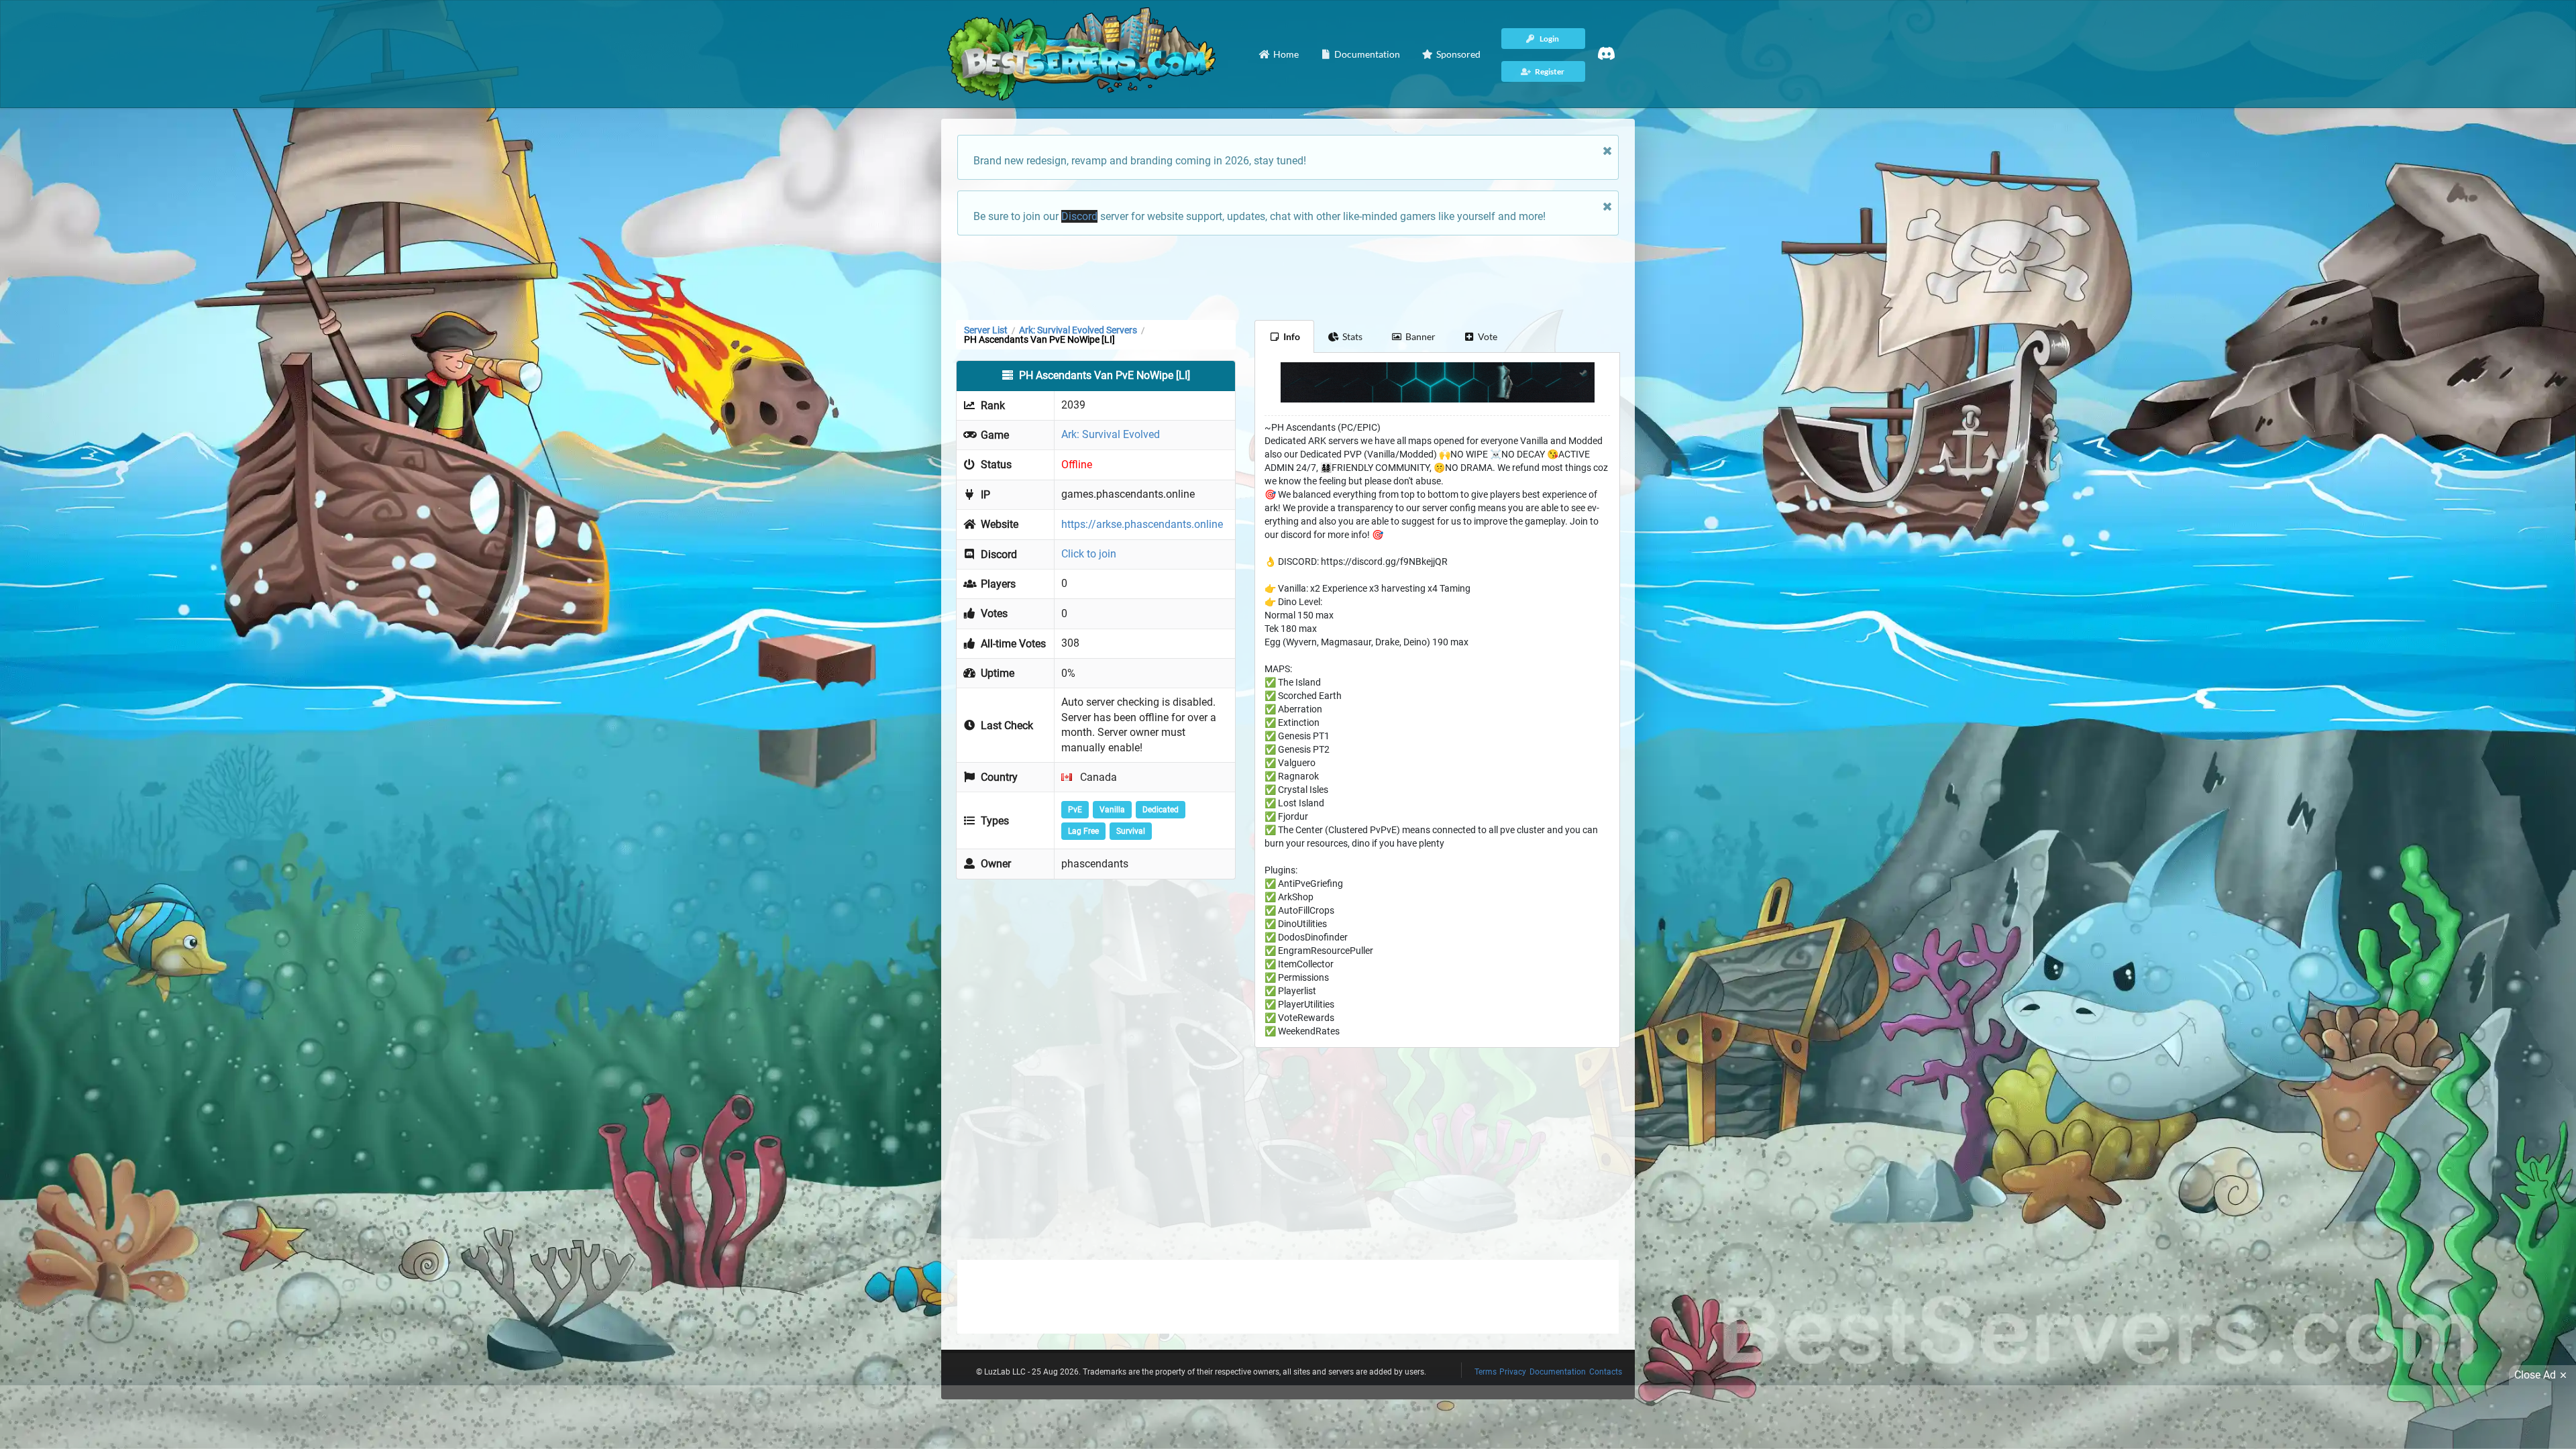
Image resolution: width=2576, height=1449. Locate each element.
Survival (1131, 831)
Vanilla (1112, 810)
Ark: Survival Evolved (1111, 434)
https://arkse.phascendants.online (1142, 524)
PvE (1075, 810)
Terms (1486, 1372)
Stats (1352, 336)
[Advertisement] (1288, 276)
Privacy (1513, 1372)
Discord (1079, 216)
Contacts (1606, 1372)
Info (1292, 336)
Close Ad (2535, 1375)
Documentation (1558, 1372)
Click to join (1089, 554)
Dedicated (1161, 810)
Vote (1488, 336)
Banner (1420, 336)
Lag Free (1083, 831)
